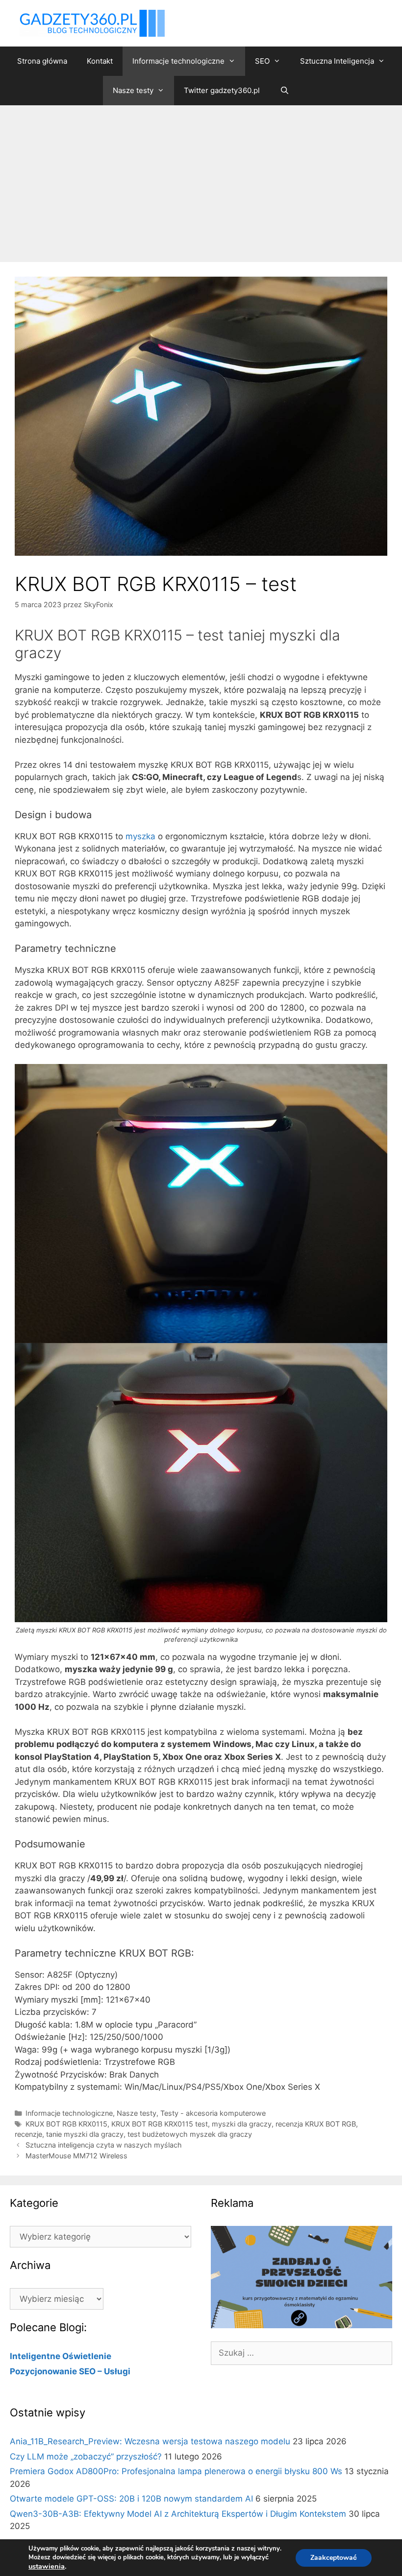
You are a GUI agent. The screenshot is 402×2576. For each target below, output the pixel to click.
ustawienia (47, 2566)
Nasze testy (133, 90)
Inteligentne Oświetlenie (61, 2356)
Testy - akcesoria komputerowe (213, 2113)
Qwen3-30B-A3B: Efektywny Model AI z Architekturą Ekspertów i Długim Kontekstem (178, 2514)
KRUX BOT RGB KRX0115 (66, 2124)
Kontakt (100, 61)
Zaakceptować (334, 2558)
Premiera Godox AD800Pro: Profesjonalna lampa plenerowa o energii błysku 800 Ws (176, 2471)
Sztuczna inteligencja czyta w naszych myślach (104, 2145)
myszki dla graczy (242, 2124)
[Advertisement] (201, 179)
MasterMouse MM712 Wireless (76, 2156)
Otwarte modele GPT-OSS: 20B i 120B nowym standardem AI (131, 2499)
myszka (140, 836)
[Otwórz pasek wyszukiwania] (284, 91)
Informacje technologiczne (178, 61)
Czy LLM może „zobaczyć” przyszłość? (86, 2457)
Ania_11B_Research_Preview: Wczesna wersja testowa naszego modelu (150, 2441)
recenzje (28, 2134)
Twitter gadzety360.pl (222, 90)
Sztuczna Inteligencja (337, 61)
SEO (262, 61)
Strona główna (42, 61)
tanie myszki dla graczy (85, 2134)
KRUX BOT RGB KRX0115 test (160, 2124)
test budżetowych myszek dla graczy (190, 2134)
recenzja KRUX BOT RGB (316, 2124)
